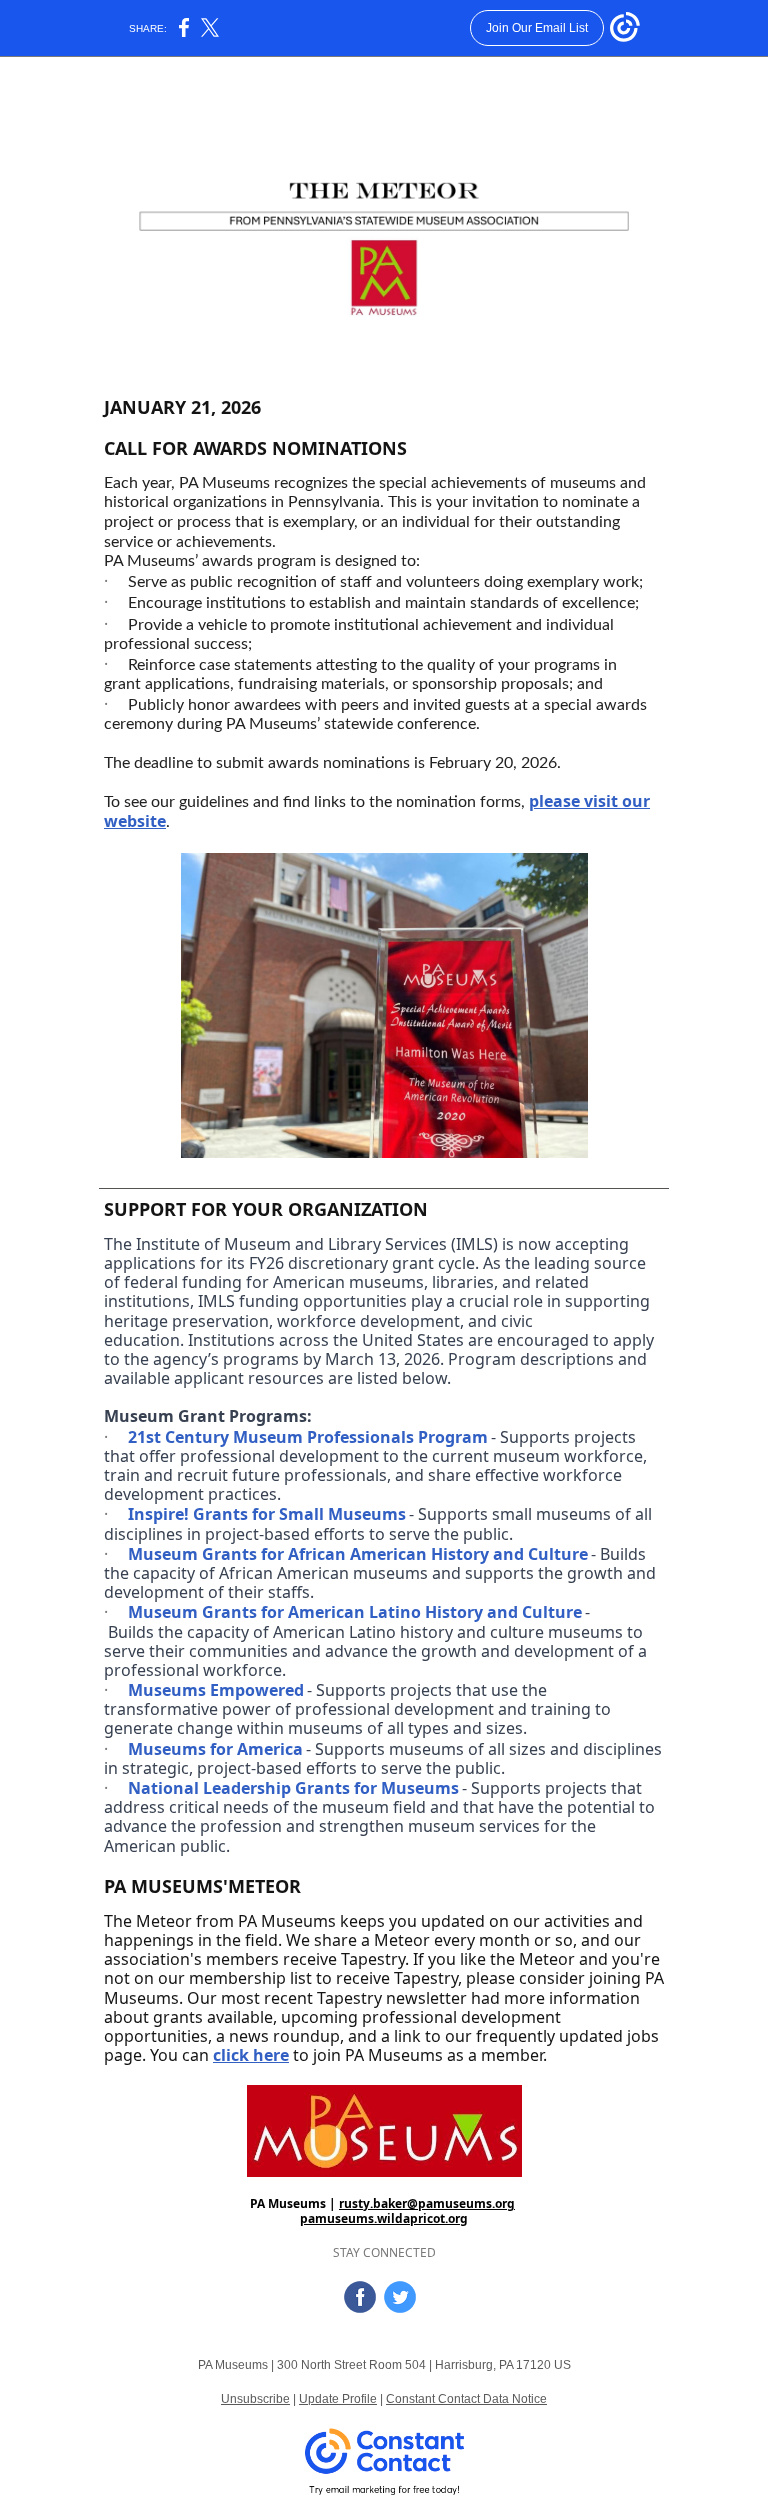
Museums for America (215, 1749)
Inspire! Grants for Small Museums (267, 1514)
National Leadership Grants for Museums (293, 1788)
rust (351, 2203)
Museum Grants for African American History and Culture (358, 1554)
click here (251, 2055)
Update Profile (338, 2399)
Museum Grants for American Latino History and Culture (355, 1612)
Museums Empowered (216, 1690)
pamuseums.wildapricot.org (384, 2218)
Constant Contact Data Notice (466, 2399)
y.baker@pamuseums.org (439, 2203)
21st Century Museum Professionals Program (308, 1437)
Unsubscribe (255, 2399)
